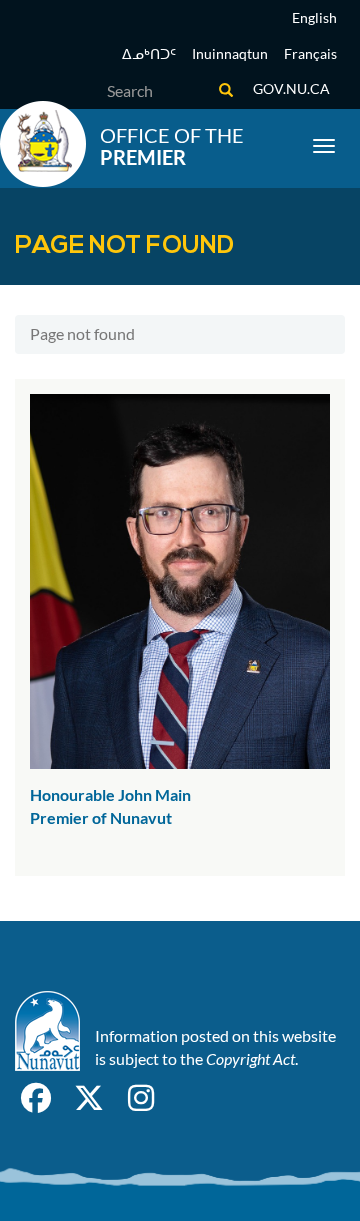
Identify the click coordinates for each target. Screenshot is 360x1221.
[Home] (43, 144)
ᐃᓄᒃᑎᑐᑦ (149, 53)
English (314, 17)
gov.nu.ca (291, 88)
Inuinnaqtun (230, 53)
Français (310, 53)
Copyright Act (250, 1058)
